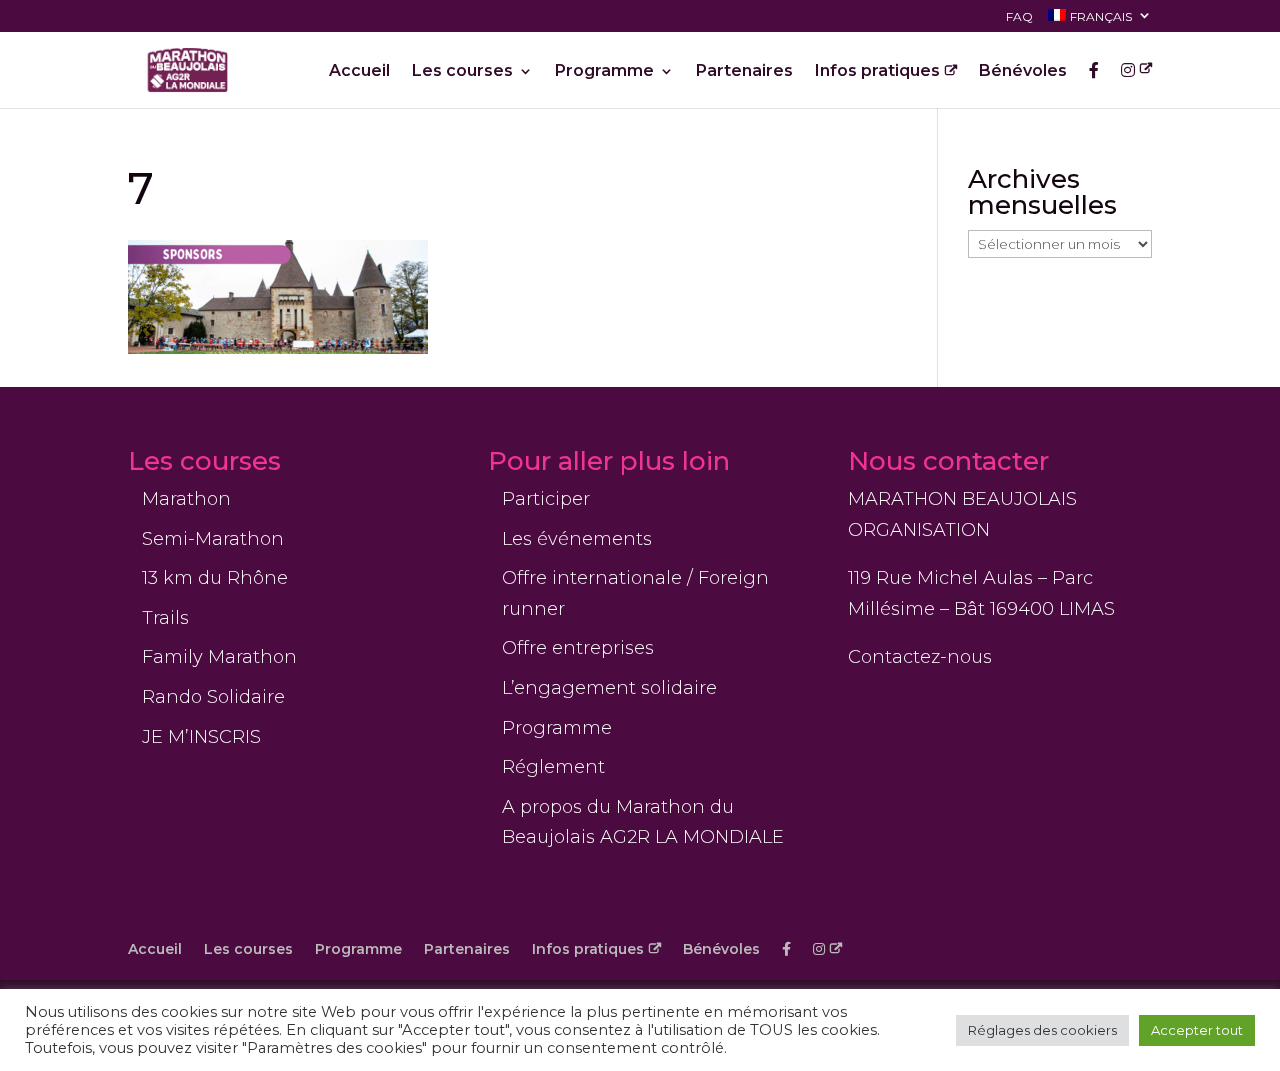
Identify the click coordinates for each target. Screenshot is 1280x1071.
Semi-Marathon (213, 539)
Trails (165, 618)
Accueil (359, 72)
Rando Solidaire (213, 697)
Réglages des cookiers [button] (1042, 1030)
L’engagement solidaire (609, 688)
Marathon (186, 499)
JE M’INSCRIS (201, 737)
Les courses (462, 72)
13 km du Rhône (215, 578)
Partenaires (744, 72)
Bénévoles (1023, 72)
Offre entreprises (578, 648)
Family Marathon (219, 657)
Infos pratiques (877, 72)
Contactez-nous (920, 657)
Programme (604, 72)
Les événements (577, 539)
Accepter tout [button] (1197, 1030)
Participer (546, 499)
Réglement (553, 767)
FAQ (1019, 17)
